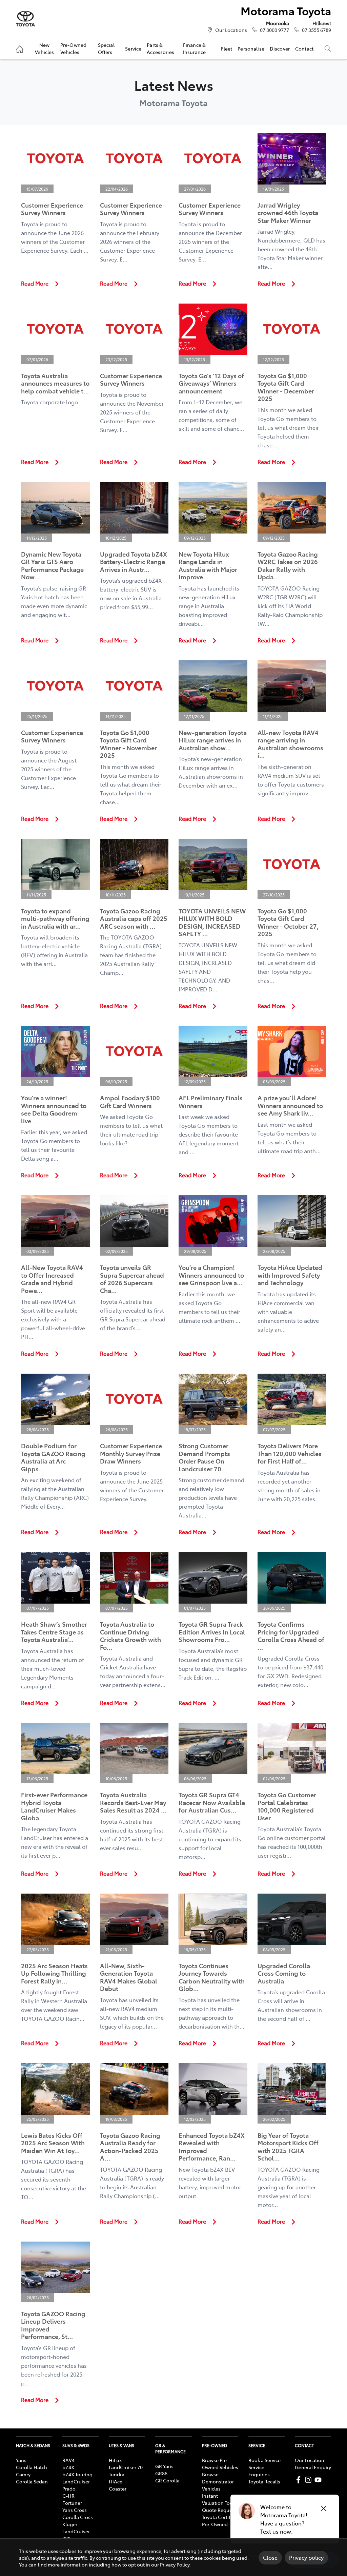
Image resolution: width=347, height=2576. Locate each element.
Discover (280, 49)
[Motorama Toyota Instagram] (310, 2480)
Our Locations (231, 30)
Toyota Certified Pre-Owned (220, 2521)
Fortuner (72, 2503)
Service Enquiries (259, 2471)
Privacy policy (306, 2557)
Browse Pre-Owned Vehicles (220, 2464)
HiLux (115, 2460)
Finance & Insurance (194, 48)
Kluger (70, 2524)
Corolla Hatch (32, 2467)
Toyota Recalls (264, 2481)
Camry (23, 2474)
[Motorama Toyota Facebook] (300, 2480)
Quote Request (219, 2510)
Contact (304, 49)
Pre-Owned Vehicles (73, 48)
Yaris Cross (75, 2510)
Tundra (117, 2474)
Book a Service (264, 2460)
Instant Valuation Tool (218, 2499)
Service (133, 49)
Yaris (21, 2460)
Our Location (310, 2460)
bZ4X (68, 2467)
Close (270, 2557)
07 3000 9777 (274, 30)
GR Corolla (167, 2480)
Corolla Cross (78, 2517)
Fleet (227, 49)
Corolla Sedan (32, 2481)
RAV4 (68, 2460)
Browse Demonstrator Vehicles (218, 2481)
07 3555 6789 (317, 30)
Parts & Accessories (160, 48)
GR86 (161, 2473)
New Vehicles (44, 48)
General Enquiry (313, 2467)
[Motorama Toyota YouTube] (319, 2480)
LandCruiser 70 (126, 2467)
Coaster (118, 2488)
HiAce (116, 2481)
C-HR (68, 2496)
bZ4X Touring (77, 2474)
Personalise (251, 49)
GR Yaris (164, 2466)
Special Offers (106, 48)
